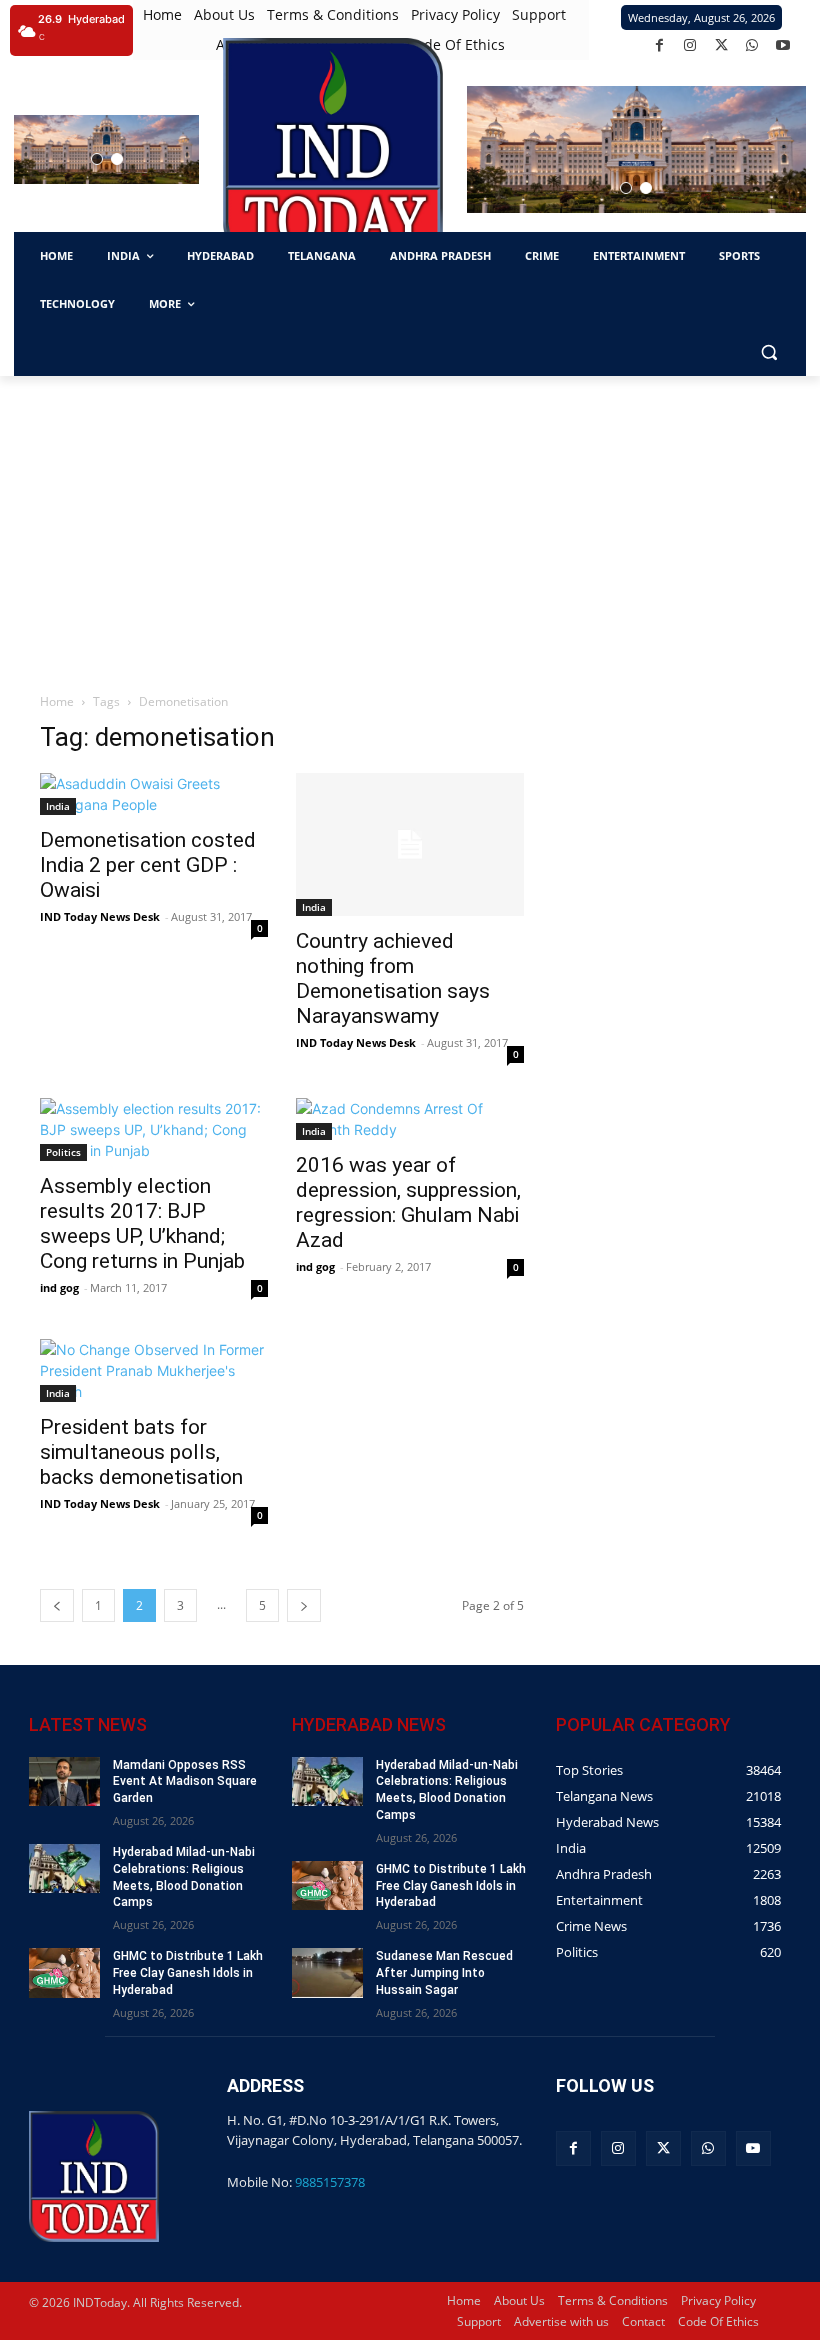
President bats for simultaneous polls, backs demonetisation (141, 1452)
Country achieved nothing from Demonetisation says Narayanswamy (393, 978)
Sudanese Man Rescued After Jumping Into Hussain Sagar (444, 1973)
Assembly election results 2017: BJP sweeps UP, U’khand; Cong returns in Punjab (142, 1223)
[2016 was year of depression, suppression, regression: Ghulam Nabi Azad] (410, 1119)
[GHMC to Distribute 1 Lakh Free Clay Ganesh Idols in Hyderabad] (64, 1972)
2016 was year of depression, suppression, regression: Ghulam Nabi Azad (408, 1202)
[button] (97, 159)
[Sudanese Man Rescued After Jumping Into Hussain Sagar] (327, 1972)
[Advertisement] (410, 526)
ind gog (59, 1287)
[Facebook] (659, 45)
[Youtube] (783, 45)
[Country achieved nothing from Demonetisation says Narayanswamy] (410, 844)
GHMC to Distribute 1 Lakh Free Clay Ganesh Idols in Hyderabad (188, 1973)
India (58, 806)
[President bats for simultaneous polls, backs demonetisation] (154, 1370)
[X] (721, 45)
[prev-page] (57, 1605)
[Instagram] (690, 45)
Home (57, 701)
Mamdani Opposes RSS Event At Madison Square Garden (185, 1782)
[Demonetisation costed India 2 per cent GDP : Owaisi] (154, 794)
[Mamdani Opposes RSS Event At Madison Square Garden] (64, 1781)
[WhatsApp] (752, 45)
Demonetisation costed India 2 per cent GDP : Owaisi (148, 865)
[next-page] (304, 1605)
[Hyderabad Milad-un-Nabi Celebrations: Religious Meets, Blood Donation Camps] (64, 1868)
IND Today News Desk (100, 916)
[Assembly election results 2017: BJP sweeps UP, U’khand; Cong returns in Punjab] (154, 1129)
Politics (63, 1152)
